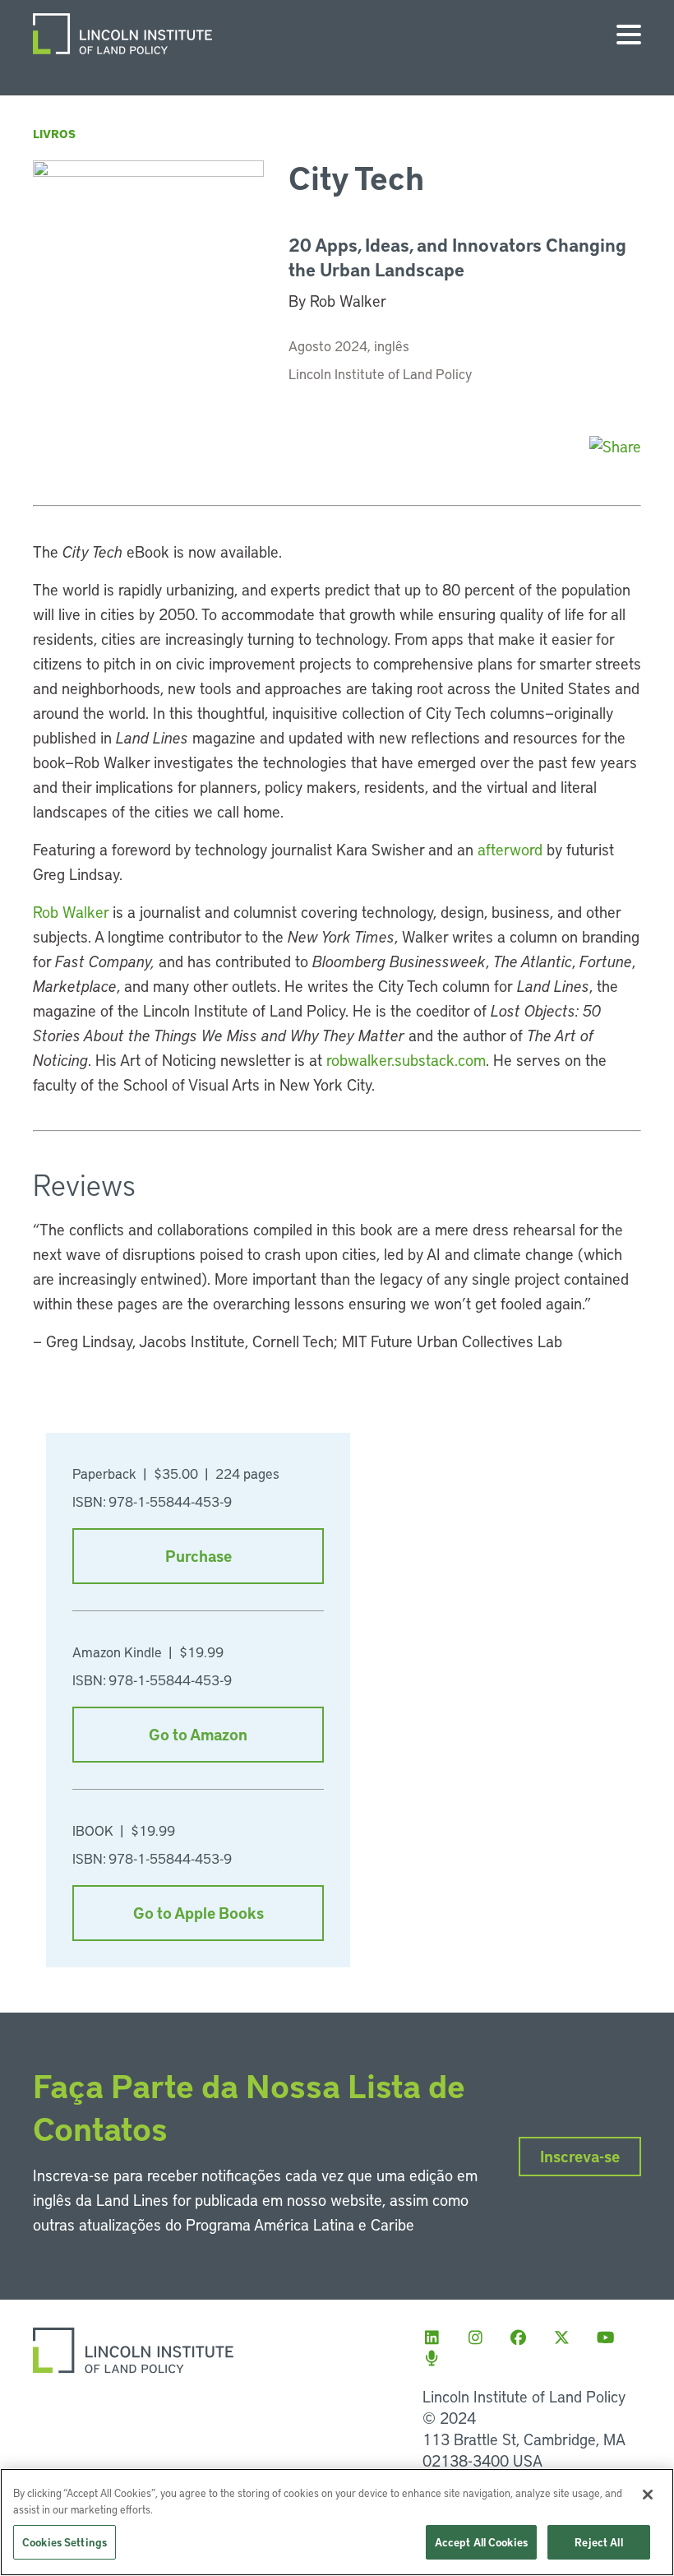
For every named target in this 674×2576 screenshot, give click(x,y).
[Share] (615, 446)
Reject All (598, 2542)
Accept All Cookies (481, 2542)
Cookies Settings (65, 2542)
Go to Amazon (198, 1734)
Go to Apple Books (199, 1913)
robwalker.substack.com (406, 1060)
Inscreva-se (580, 2156)
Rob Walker (71, 912)
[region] (337, 2522)
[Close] (648, 2495)
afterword (510, 849)
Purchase (199, 1556)
